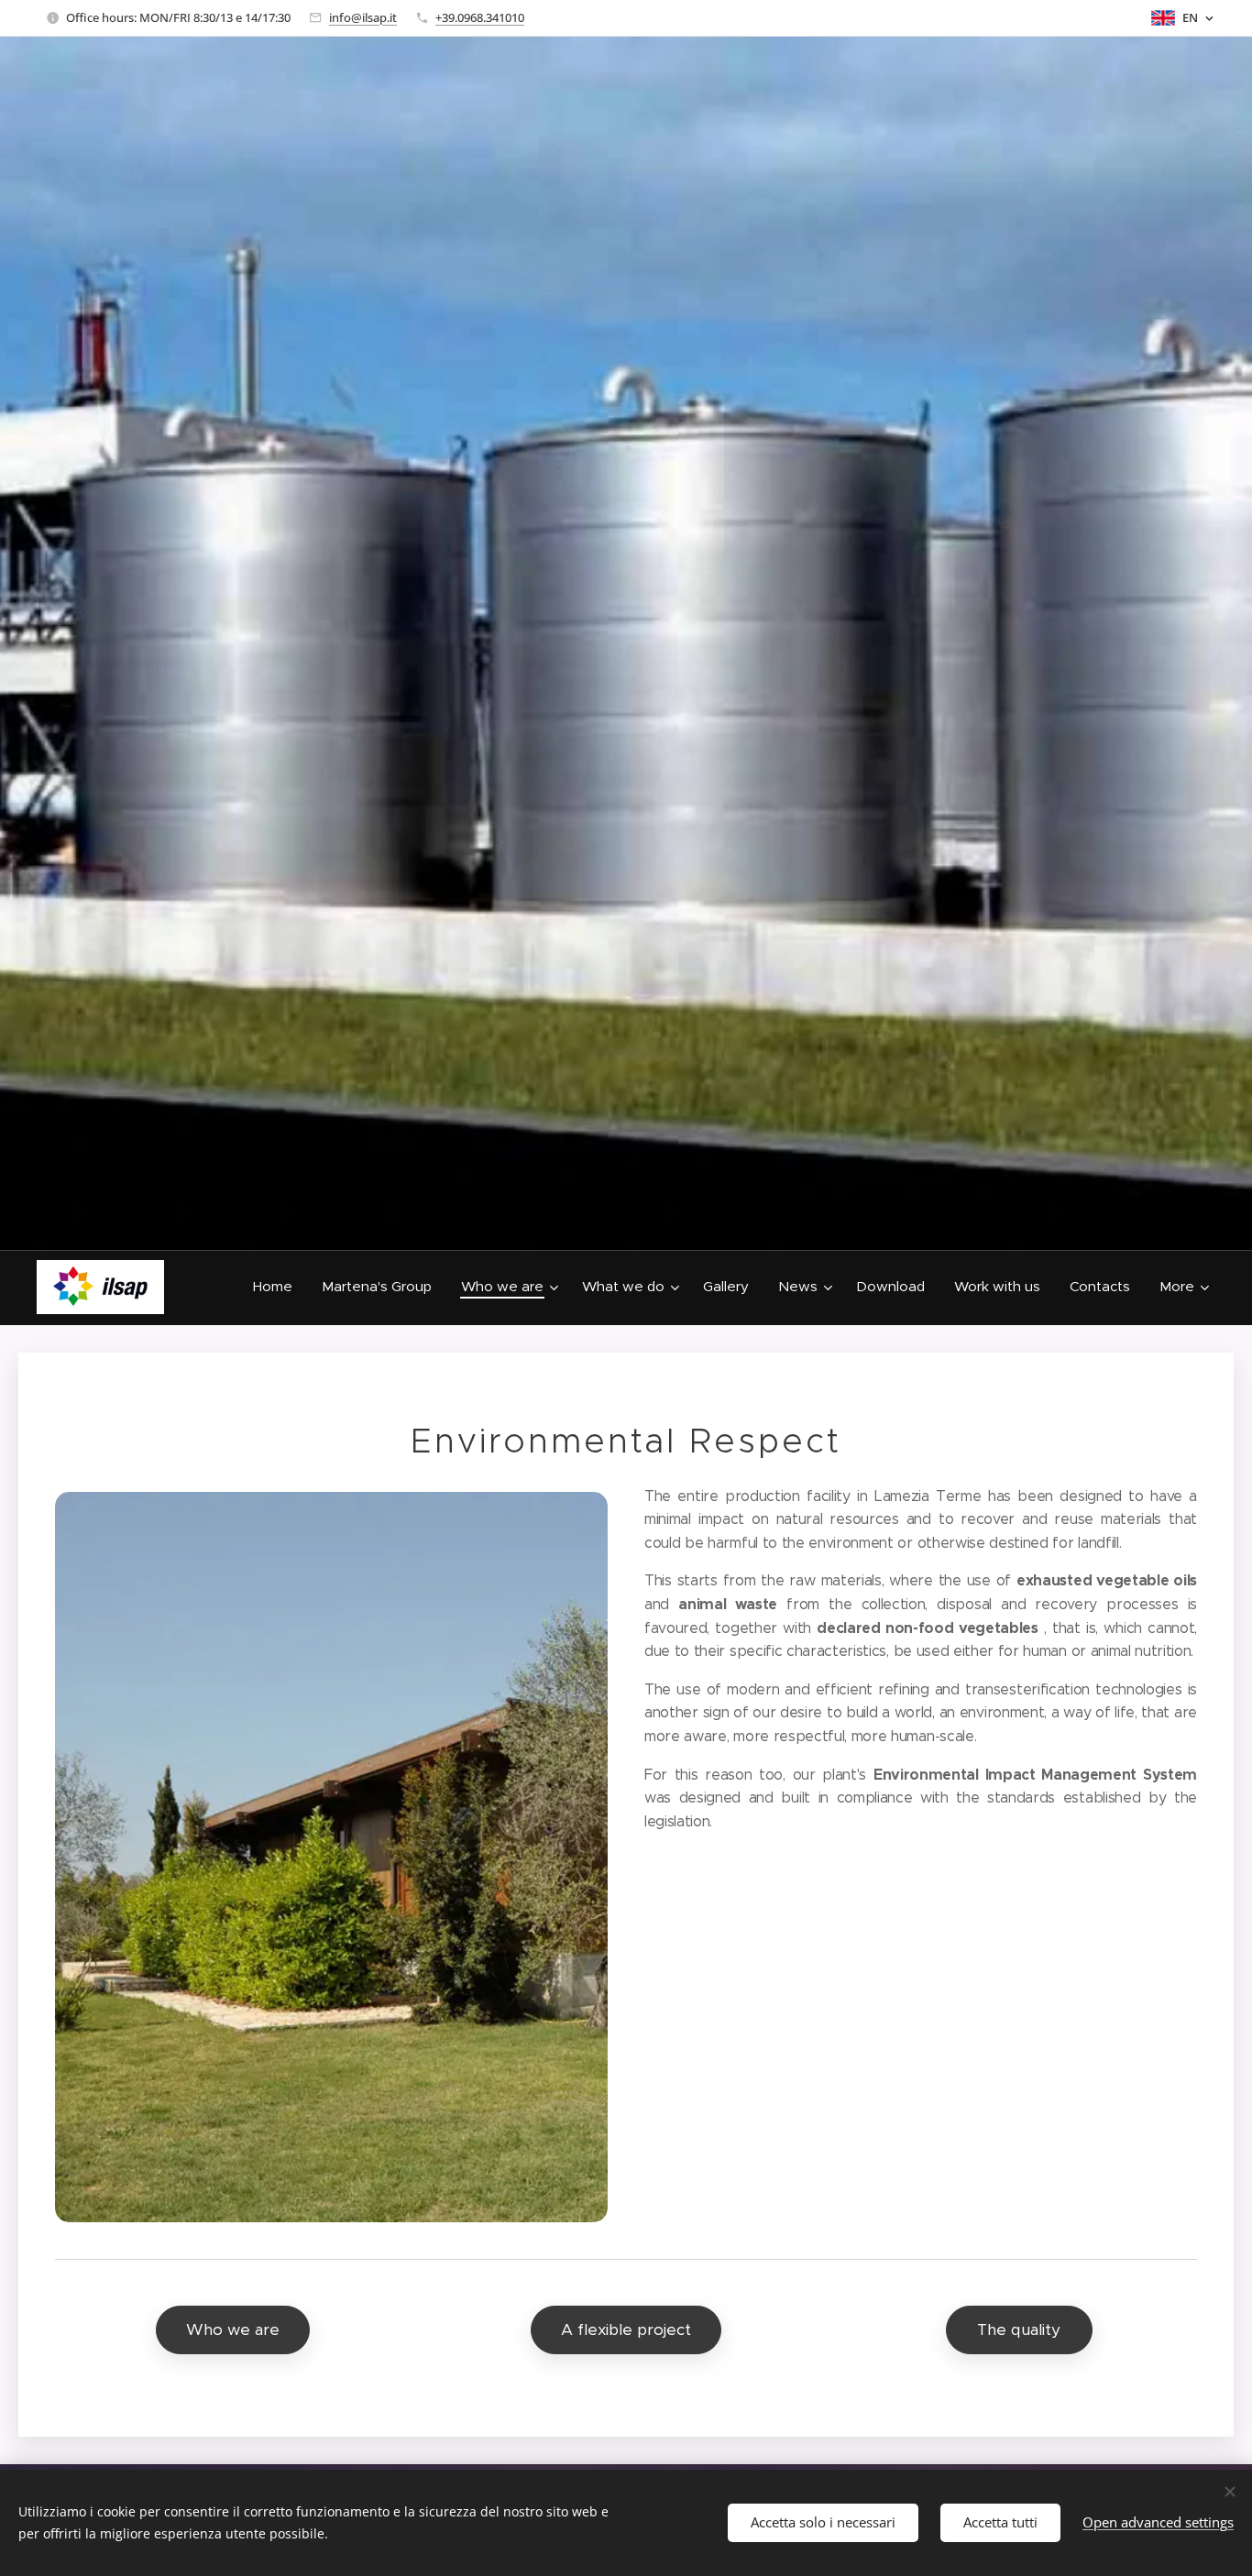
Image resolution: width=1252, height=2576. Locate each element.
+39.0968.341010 (480, 17)
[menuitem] (278, 1287)
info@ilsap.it (363, 17)
